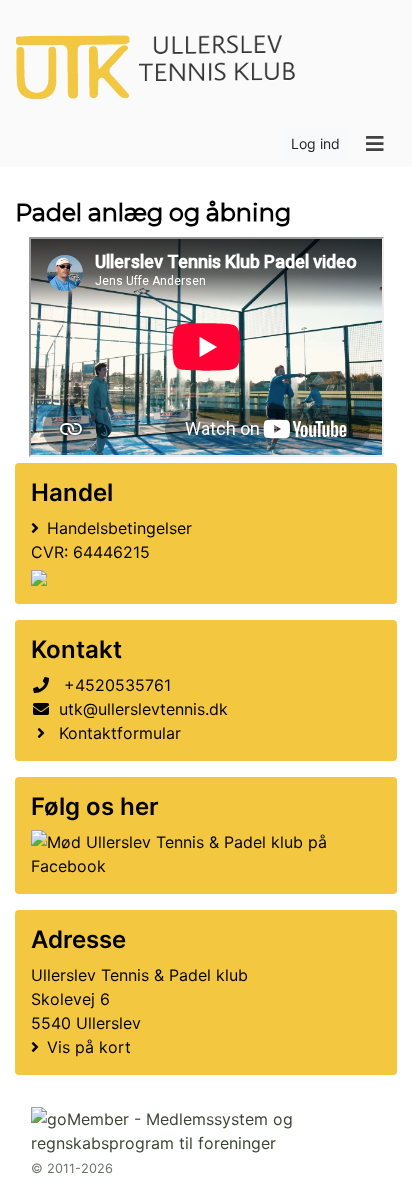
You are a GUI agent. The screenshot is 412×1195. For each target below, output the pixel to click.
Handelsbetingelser (119, 528)
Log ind (315, 143)
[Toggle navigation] (374, 144)
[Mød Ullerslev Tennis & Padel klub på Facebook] (202, 854)
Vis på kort (89, 1047)
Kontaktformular (120, 733)
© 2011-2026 (72, 1168)
